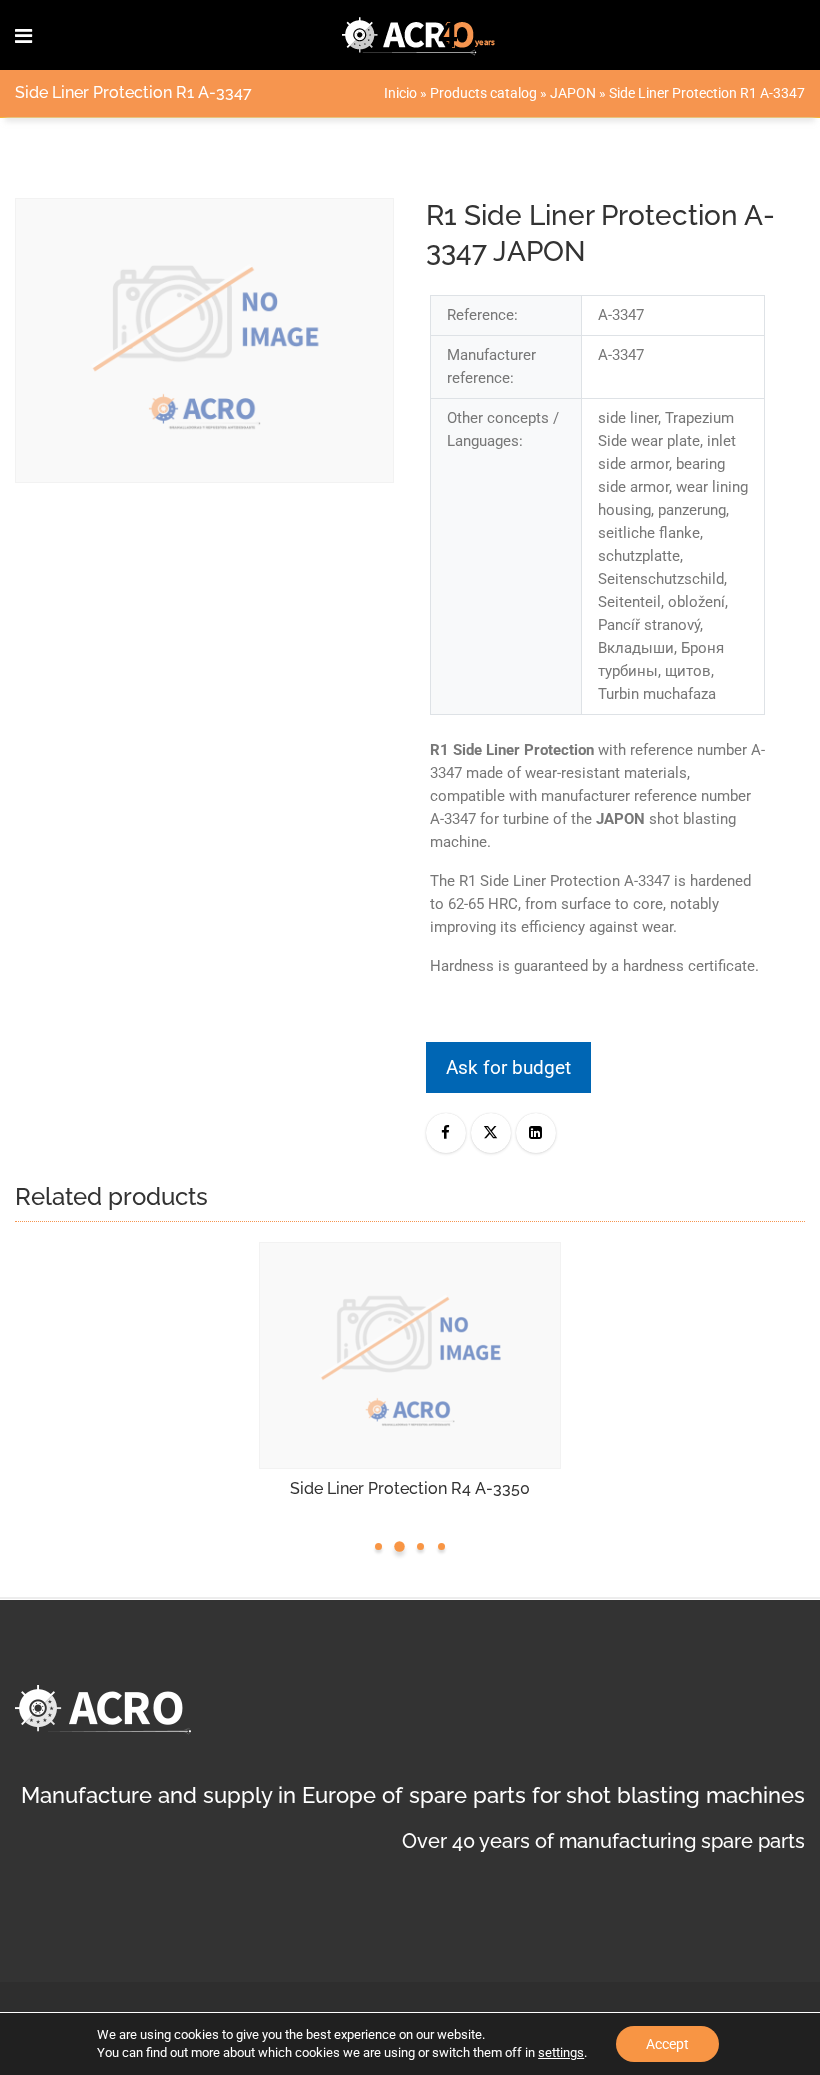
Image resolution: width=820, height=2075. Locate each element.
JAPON (573, 93)
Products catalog (483, 93)
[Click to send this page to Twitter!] (491, 1133)
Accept (667, 2044)
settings (561, 2052)
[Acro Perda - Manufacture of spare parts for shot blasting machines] (419, 35)
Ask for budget (508, 1067)
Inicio (400, 93)
